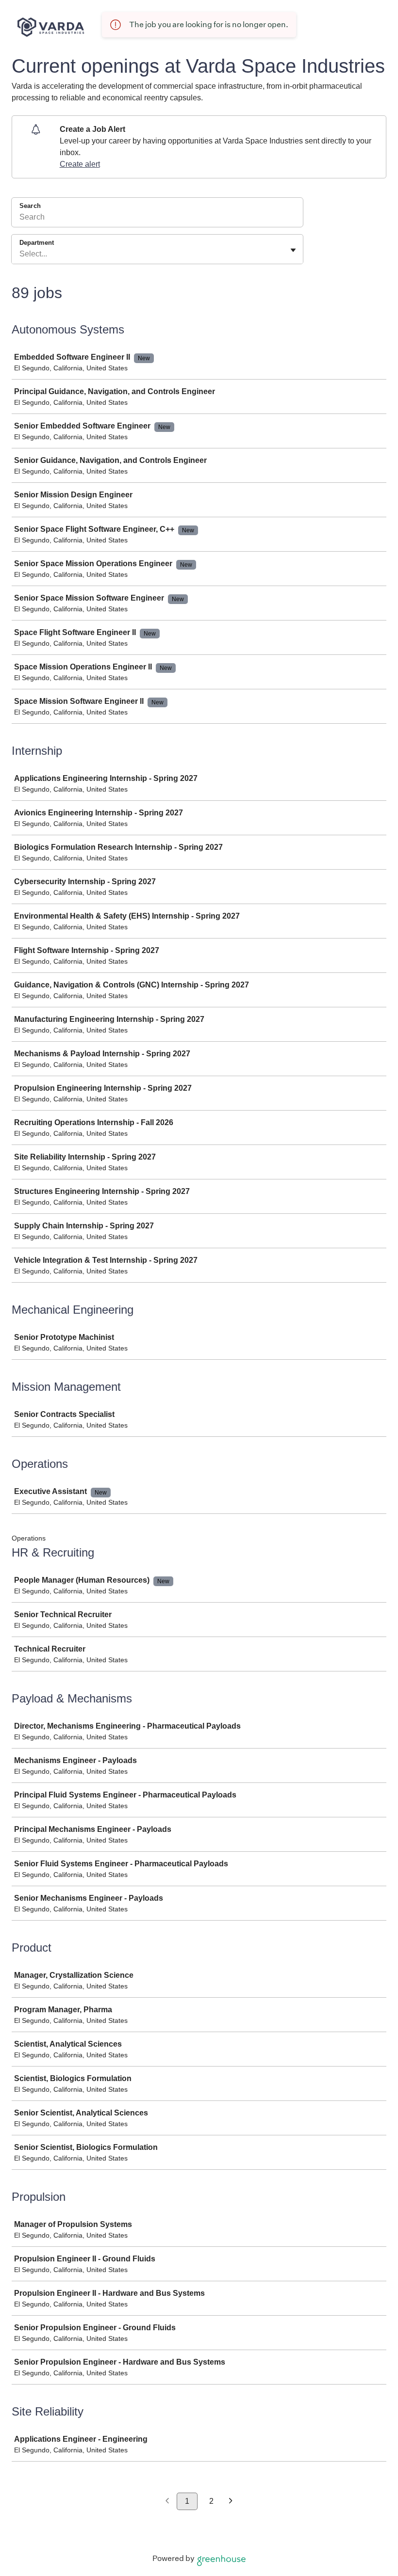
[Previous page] (167, 2502)
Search (30, 206)
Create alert (80, 164)
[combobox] (20, 254)
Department (37, 243)
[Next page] (231, 2502)
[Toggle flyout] (293, 250)
